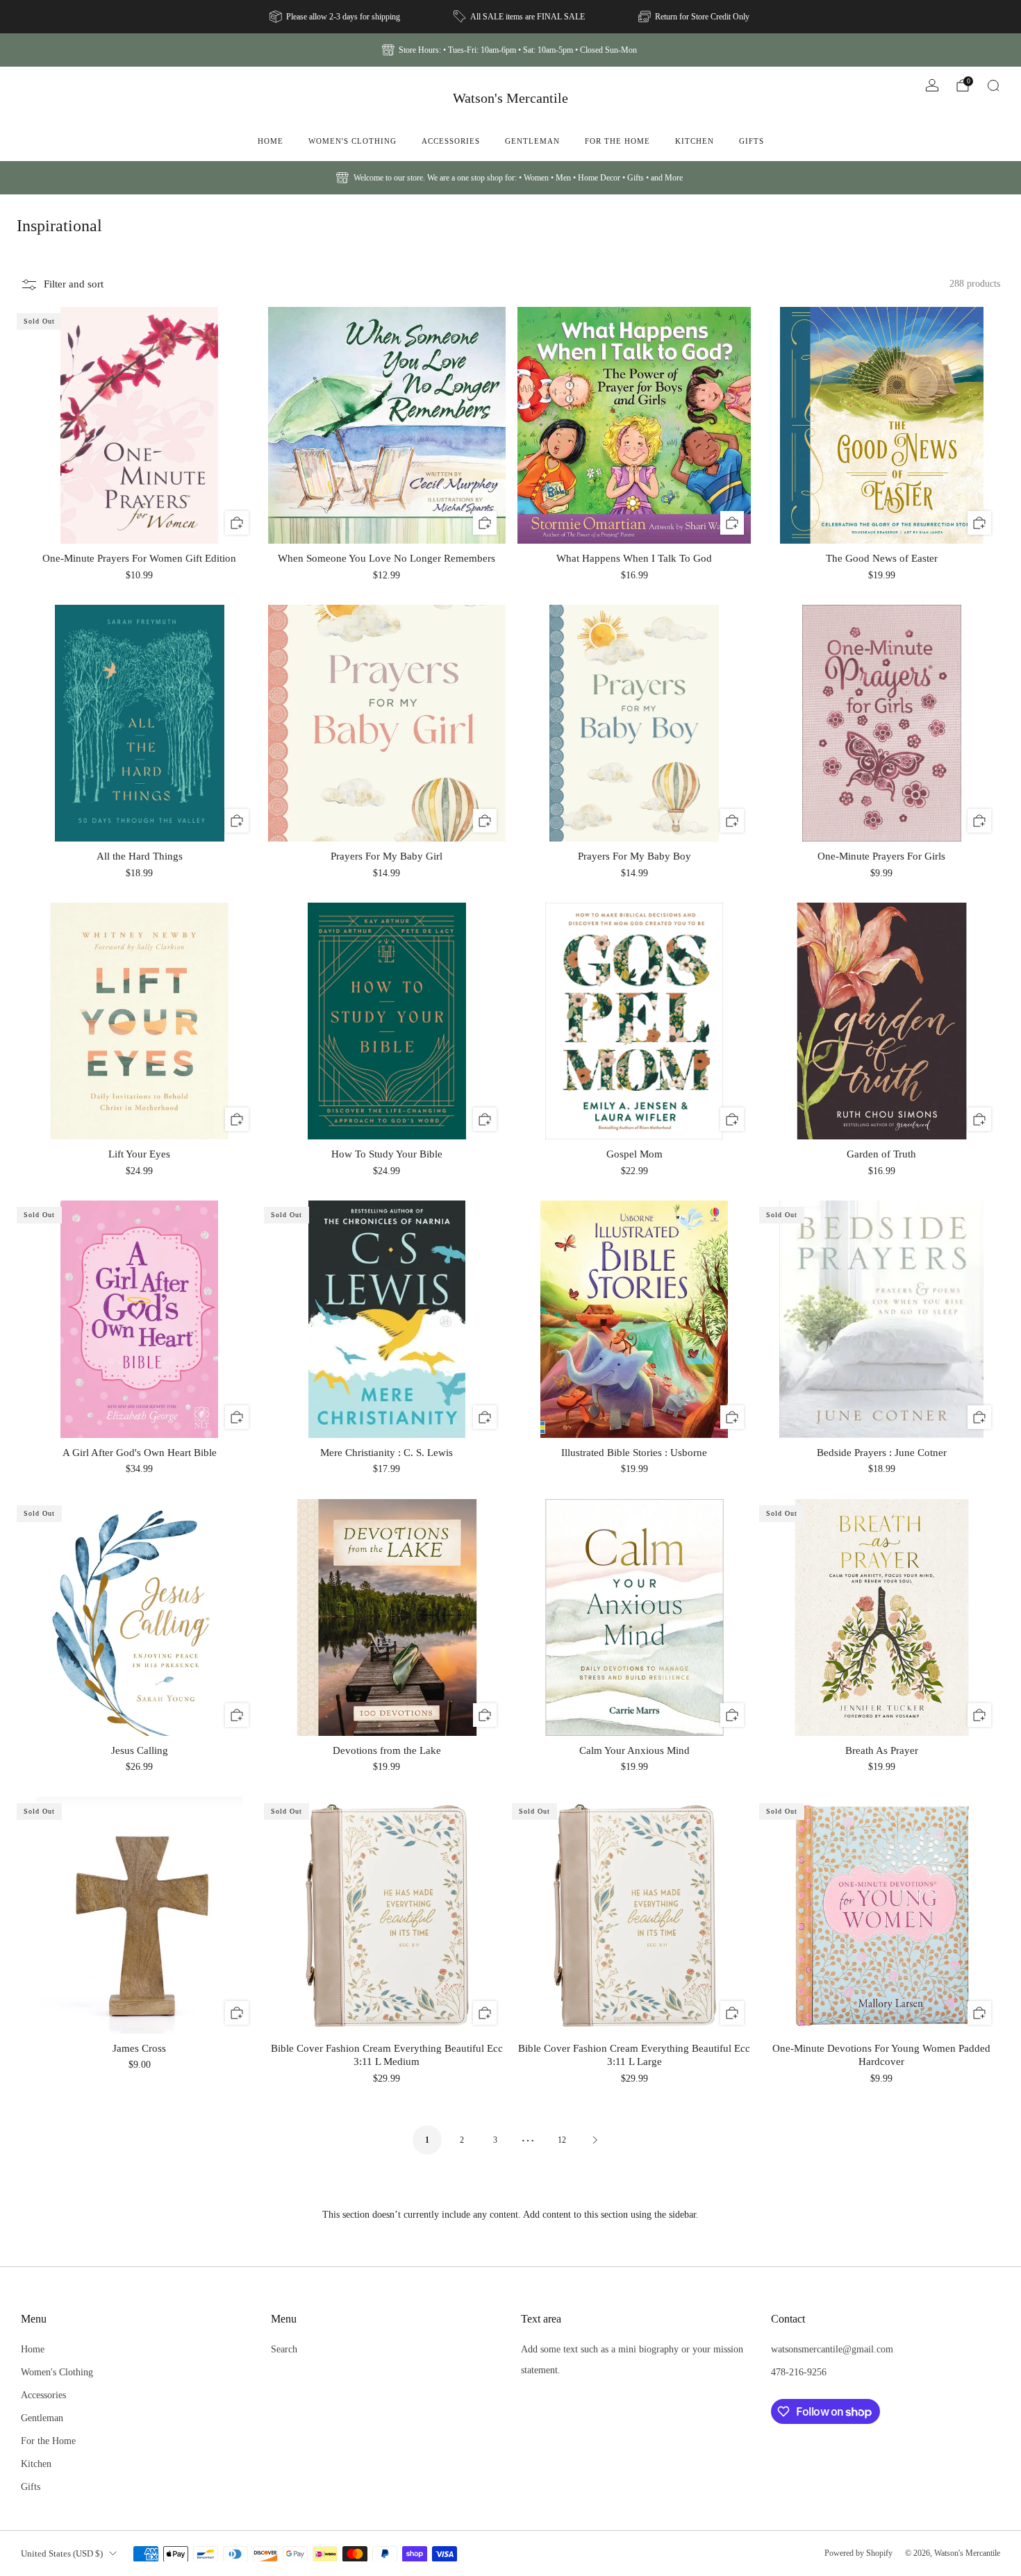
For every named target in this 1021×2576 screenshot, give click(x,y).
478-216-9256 (799, 2372)
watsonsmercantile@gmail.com (832, 2349)
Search (284, 2349)
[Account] (932, 85)
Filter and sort (74, 284)
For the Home (617, 141)
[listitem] (336, 17)
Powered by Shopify (858, 2553)
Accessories (451, 141)
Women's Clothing (352, 141)
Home (271, 141)
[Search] (993, 85)
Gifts (752, 141)
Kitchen (695, 141)
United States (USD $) (62, 2553)
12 (562, 2140)
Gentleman (532, 141)
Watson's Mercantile (510, 98)
